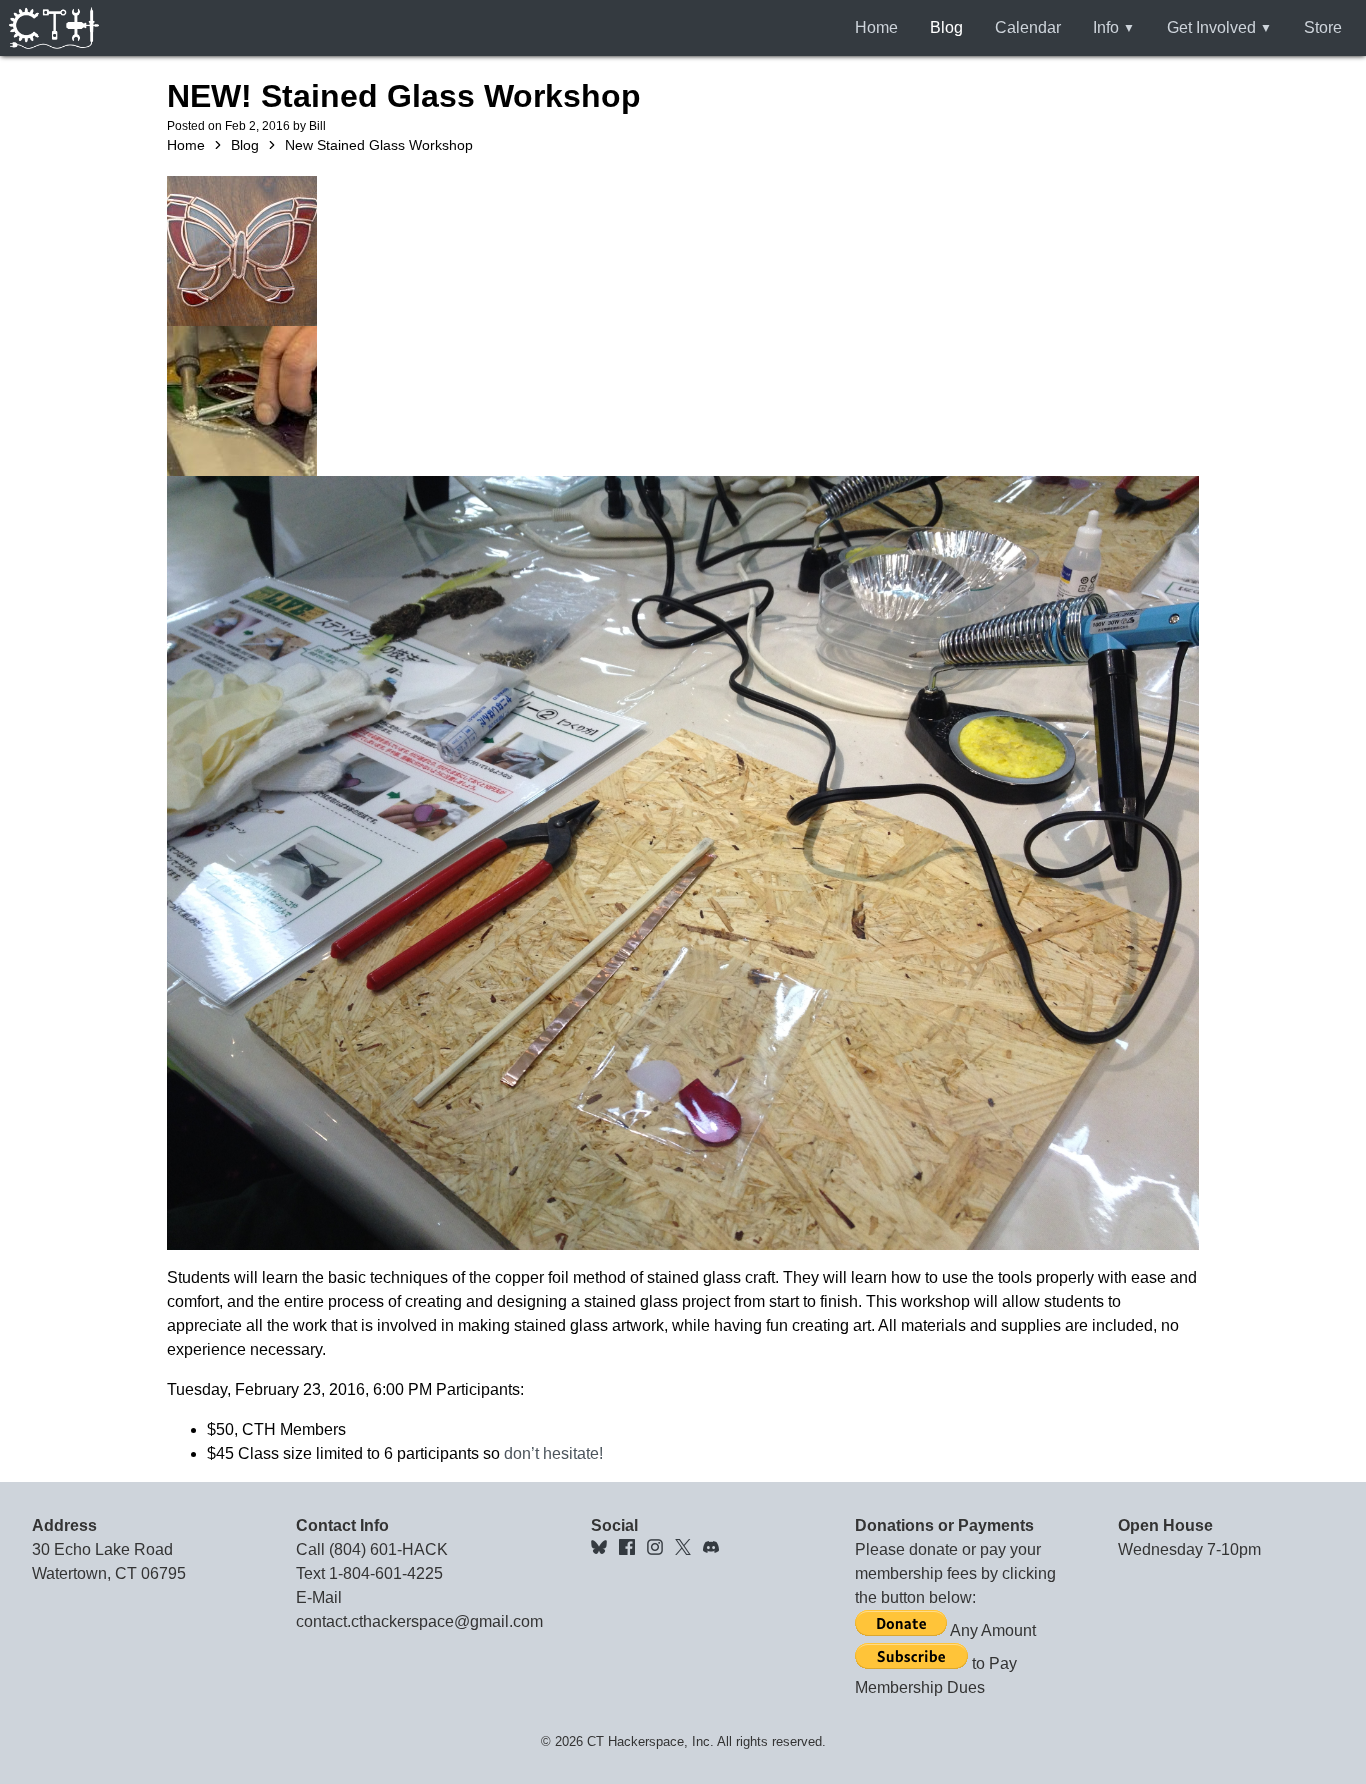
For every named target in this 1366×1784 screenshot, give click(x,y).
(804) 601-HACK (388, 1549)
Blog (946, 27)
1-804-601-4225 (386, 1573)
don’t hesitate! (553, 1453)
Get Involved (1211, 27)
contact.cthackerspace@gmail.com (419, 1621)
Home (876, 27)
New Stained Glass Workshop (379, 145)
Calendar (1028, 27)
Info (1106, 27)
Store (1323, 27)
